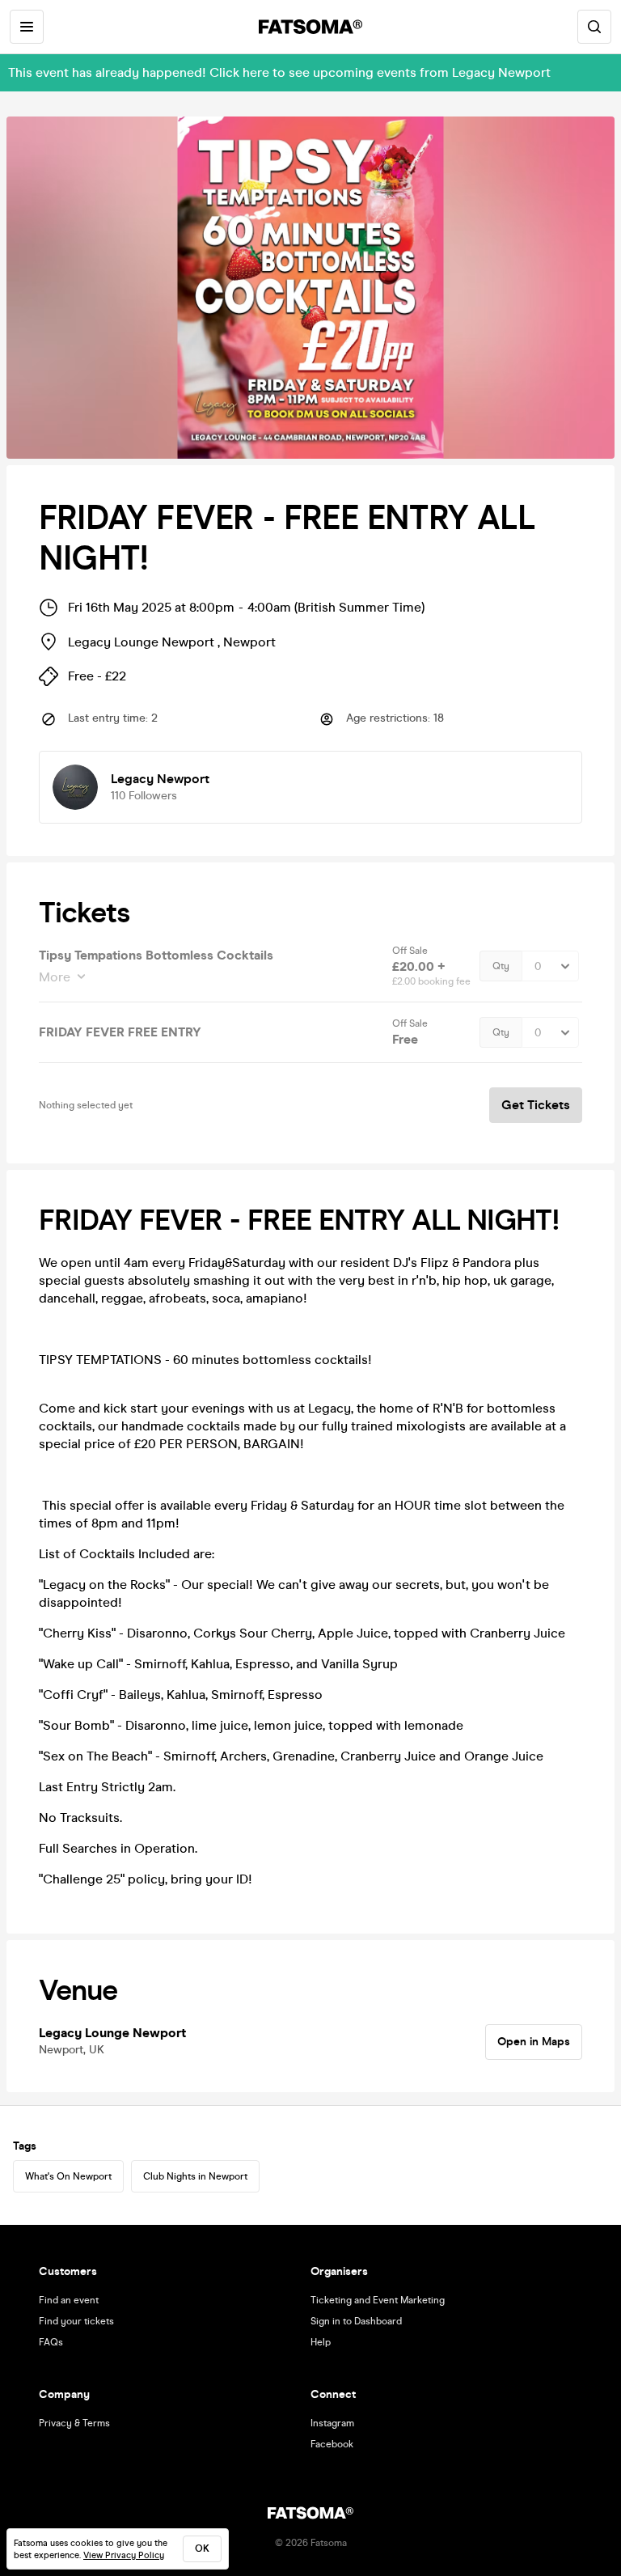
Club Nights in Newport (195, 2176)
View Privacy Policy (124, 2555)
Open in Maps (534, 2042)
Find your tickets (76, 2321)
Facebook (332, 2444)
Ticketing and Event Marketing (378, 2300)
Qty (501, 966)
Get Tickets (536, 1105)
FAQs (51, 2342)
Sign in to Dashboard (356, 2321)
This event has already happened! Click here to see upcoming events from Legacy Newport (279, 72)
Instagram (332, 2423)
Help (321, 2342)
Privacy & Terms (74, 2423)
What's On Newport (68, 2176)
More (55, 977)
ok (202, 2548)
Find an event (69, 2300)
